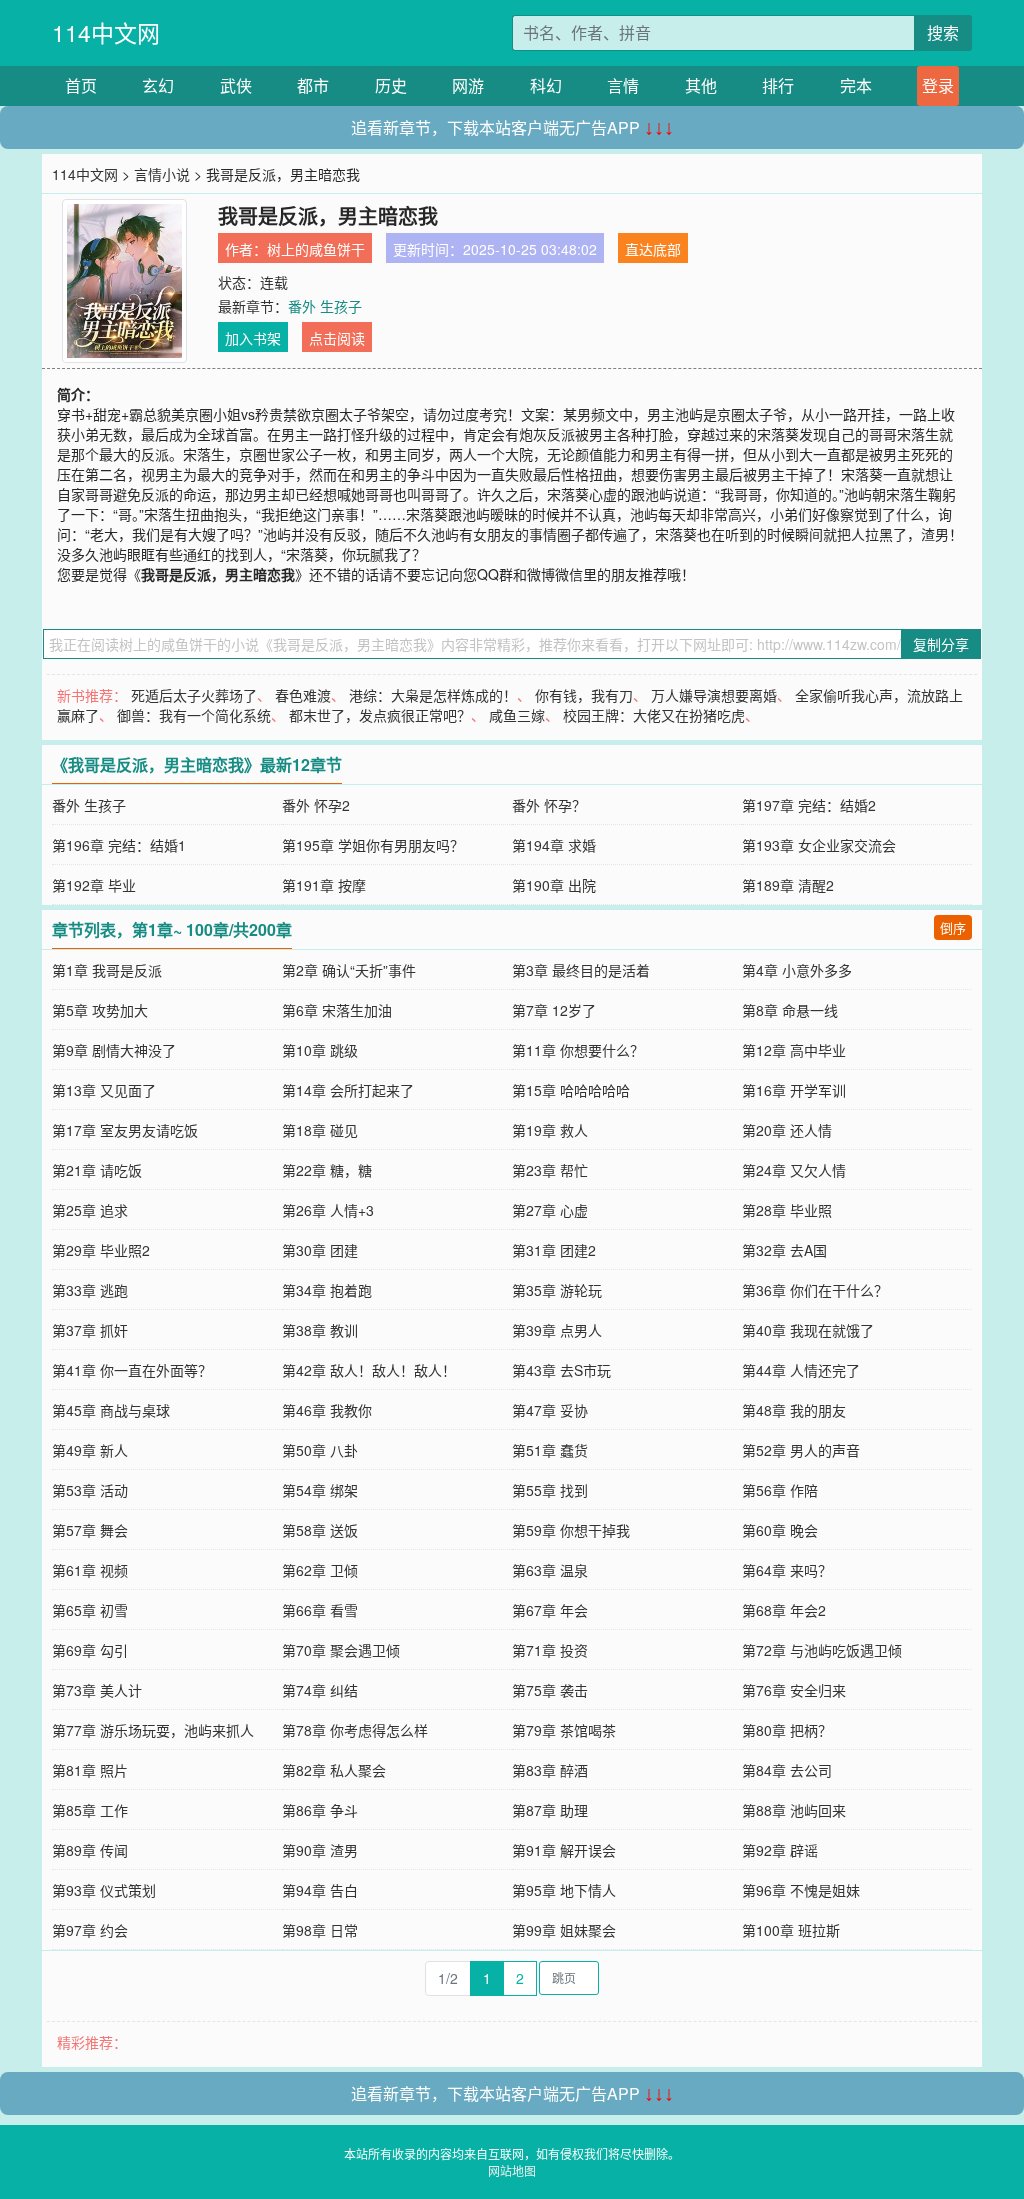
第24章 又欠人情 (794, 1170)
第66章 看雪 (320, 1610)
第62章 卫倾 (320, 1570)
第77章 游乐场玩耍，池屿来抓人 (153, 1730)
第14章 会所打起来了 (348, 1090)
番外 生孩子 (325, 306)
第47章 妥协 (550, 1410)
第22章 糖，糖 (327, 1170)
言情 (623, 85)
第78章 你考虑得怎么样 (355, 1730)
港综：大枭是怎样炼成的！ (433, 695)
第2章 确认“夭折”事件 (349, 970)
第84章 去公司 (787, 1770)
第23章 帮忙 (550, 1170)
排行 (778, 85)
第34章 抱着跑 (327, 1290)
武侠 (236, 85)
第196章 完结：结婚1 (119, 845)
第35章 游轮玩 (557, 1290)
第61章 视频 (90, 1570)
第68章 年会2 (784, 1610)
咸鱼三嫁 (517, 715)
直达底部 (653, 249)
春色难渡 (303, 695)
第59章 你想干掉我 (571, 1530)
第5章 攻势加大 (100, 1010)
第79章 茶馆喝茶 (564, 1730)
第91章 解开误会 (564, 1850)
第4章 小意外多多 (797, 970)
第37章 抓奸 (90, 1330)
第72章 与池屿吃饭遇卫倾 (822, 1650)
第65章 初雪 (90, 1610)
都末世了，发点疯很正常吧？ (380, 715)
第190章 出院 (554, 885)
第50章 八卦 (320, 1450)
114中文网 (106, 32)
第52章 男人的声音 (801, 1450)
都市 (313, 85)
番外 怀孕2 (316, 805)
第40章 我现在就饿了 (808, 1330)
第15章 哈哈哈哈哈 (571, 1090)
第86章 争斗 (320, 1810)
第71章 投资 (550, 1650)
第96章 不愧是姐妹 (801, 1890)
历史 (391, 85)
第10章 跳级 (320, 1050)
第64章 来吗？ (787, 1570)
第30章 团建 (320, 1250)
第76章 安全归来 (794, 1690)
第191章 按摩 (324, 885)
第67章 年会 (550, 1610)
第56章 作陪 (780, 1490)
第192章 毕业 (94, 885)
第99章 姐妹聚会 (564, 1930)
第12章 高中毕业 (794, 1050)
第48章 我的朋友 (794, 1410)
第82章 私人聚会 (334, 1770)
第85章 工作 (90, 1810)
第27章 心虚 (550, 1210)
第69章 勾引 (90, 1650)
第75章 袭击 (550, 1690)
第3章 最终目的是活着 (581, 970)
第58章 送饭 (320, 1530)
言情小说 (162, 174)
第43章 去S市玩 (561, 1370)
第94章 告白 (320, 1890)
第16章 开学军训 (794, 1090)
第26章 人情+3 (328, 1210)
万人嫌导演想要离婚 (714, 695)
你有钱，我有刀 (584, 695)
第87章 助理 (550, 1810)
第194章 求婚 (554, 845)
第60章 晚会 (780, 1530)
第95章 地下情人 (564, 1890)
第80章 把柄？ (787, 1730)
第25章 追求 (90, 1210)
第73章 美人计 (97, 1690)
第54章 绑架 (320, 1490)
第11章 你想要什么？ (578, 1050)
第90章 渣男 (320, 1850)
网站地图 (512, 2170)
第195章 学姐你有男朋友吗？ (373, 845)
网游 (468, 85)
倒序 (953, 927)
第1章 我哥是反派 (107, 970)
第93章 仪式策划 (104, 1890)
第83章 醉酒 (550, 1770)
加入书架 (253, 338)
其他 (701, 85)
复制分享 (941, 644)
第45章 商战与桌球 (111, 1410)
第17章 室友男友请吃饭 (125, 1130)
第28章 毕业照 (787, 1210)
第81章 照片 (90, 1770)
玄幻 (158, 85)
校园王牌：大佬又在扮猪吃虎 (654, 715)
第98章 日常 (320, 1930)
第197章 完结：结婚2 (809, 805)
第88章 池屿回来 (794, 1810)
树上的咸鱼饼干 (316, 249)
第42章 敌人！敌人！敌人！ (369, 1370)
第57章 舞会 (90, 1530)
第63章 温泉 (550, 1570)
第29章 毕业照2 (101, 1250)
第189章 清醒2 (788, 885)
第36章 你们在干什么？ (815, 1290)
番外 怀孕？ (549, 805)
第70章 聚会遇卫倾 (341, 1650)
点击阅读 (337, 338)
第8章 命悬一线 (790, 1010)
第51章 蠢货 (550, 1450)
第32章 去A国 (784, 1250)
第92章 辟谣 (780, 1850)
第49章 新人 (90, 1450)
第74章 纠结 (320, 1690)
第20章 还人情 (787, 1130)
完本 (856, 85)
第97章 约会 (90, 1930)
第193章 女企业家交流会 (819, 845)
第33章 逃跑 (90, 1290)
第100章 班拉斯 (791, 1930)
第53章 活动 (90, 1490)
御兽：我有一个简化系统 (194, 715)
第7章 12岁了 (554, 1010)
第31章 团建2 (554, 1250)
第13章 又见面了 (104, 1090)
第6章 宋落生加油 (337, 1010)
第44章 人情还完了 (801, 1370)
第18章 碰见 (320, 1130)
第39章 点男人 (557, 1330)
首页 (81, 85)
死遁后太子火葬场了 (194, 695)
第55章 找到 (550, 1490)
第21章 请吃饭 (97, 1170)
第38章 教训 (320, 1330)
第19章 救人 (550, 1130)
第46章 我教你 (327, 1410)
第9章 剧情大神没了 (114, 1050)
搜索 (943, 32)
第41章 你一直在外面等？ (132, 1370)
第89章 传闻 (90, 1850)
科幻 (546, 85)
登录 (938, 85)
